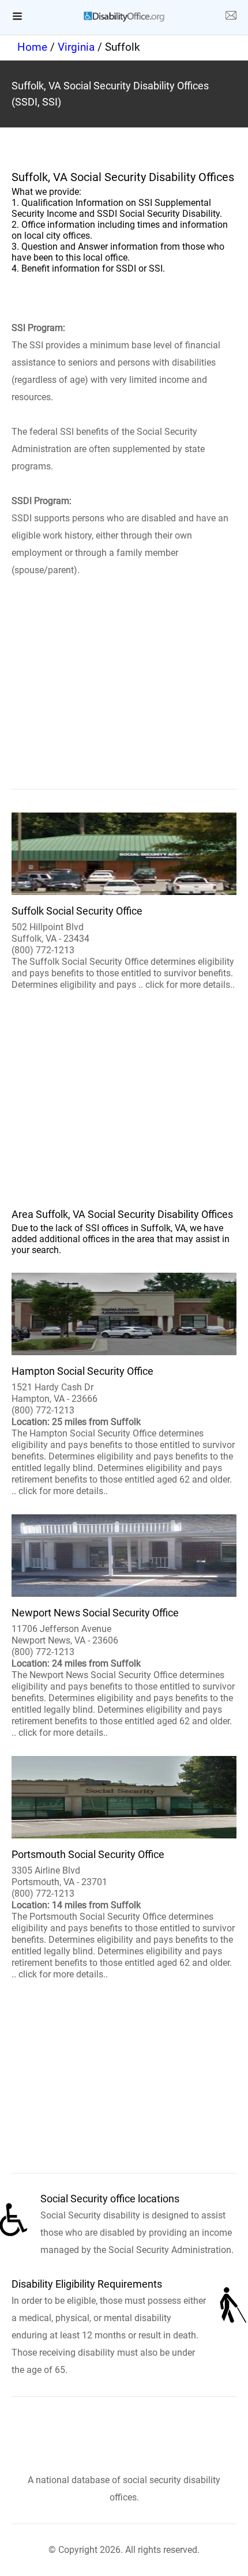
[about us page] (231, 17)
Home (32, 47)
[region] (124, 700)
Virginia (76, 47)
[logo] (124, 17)
